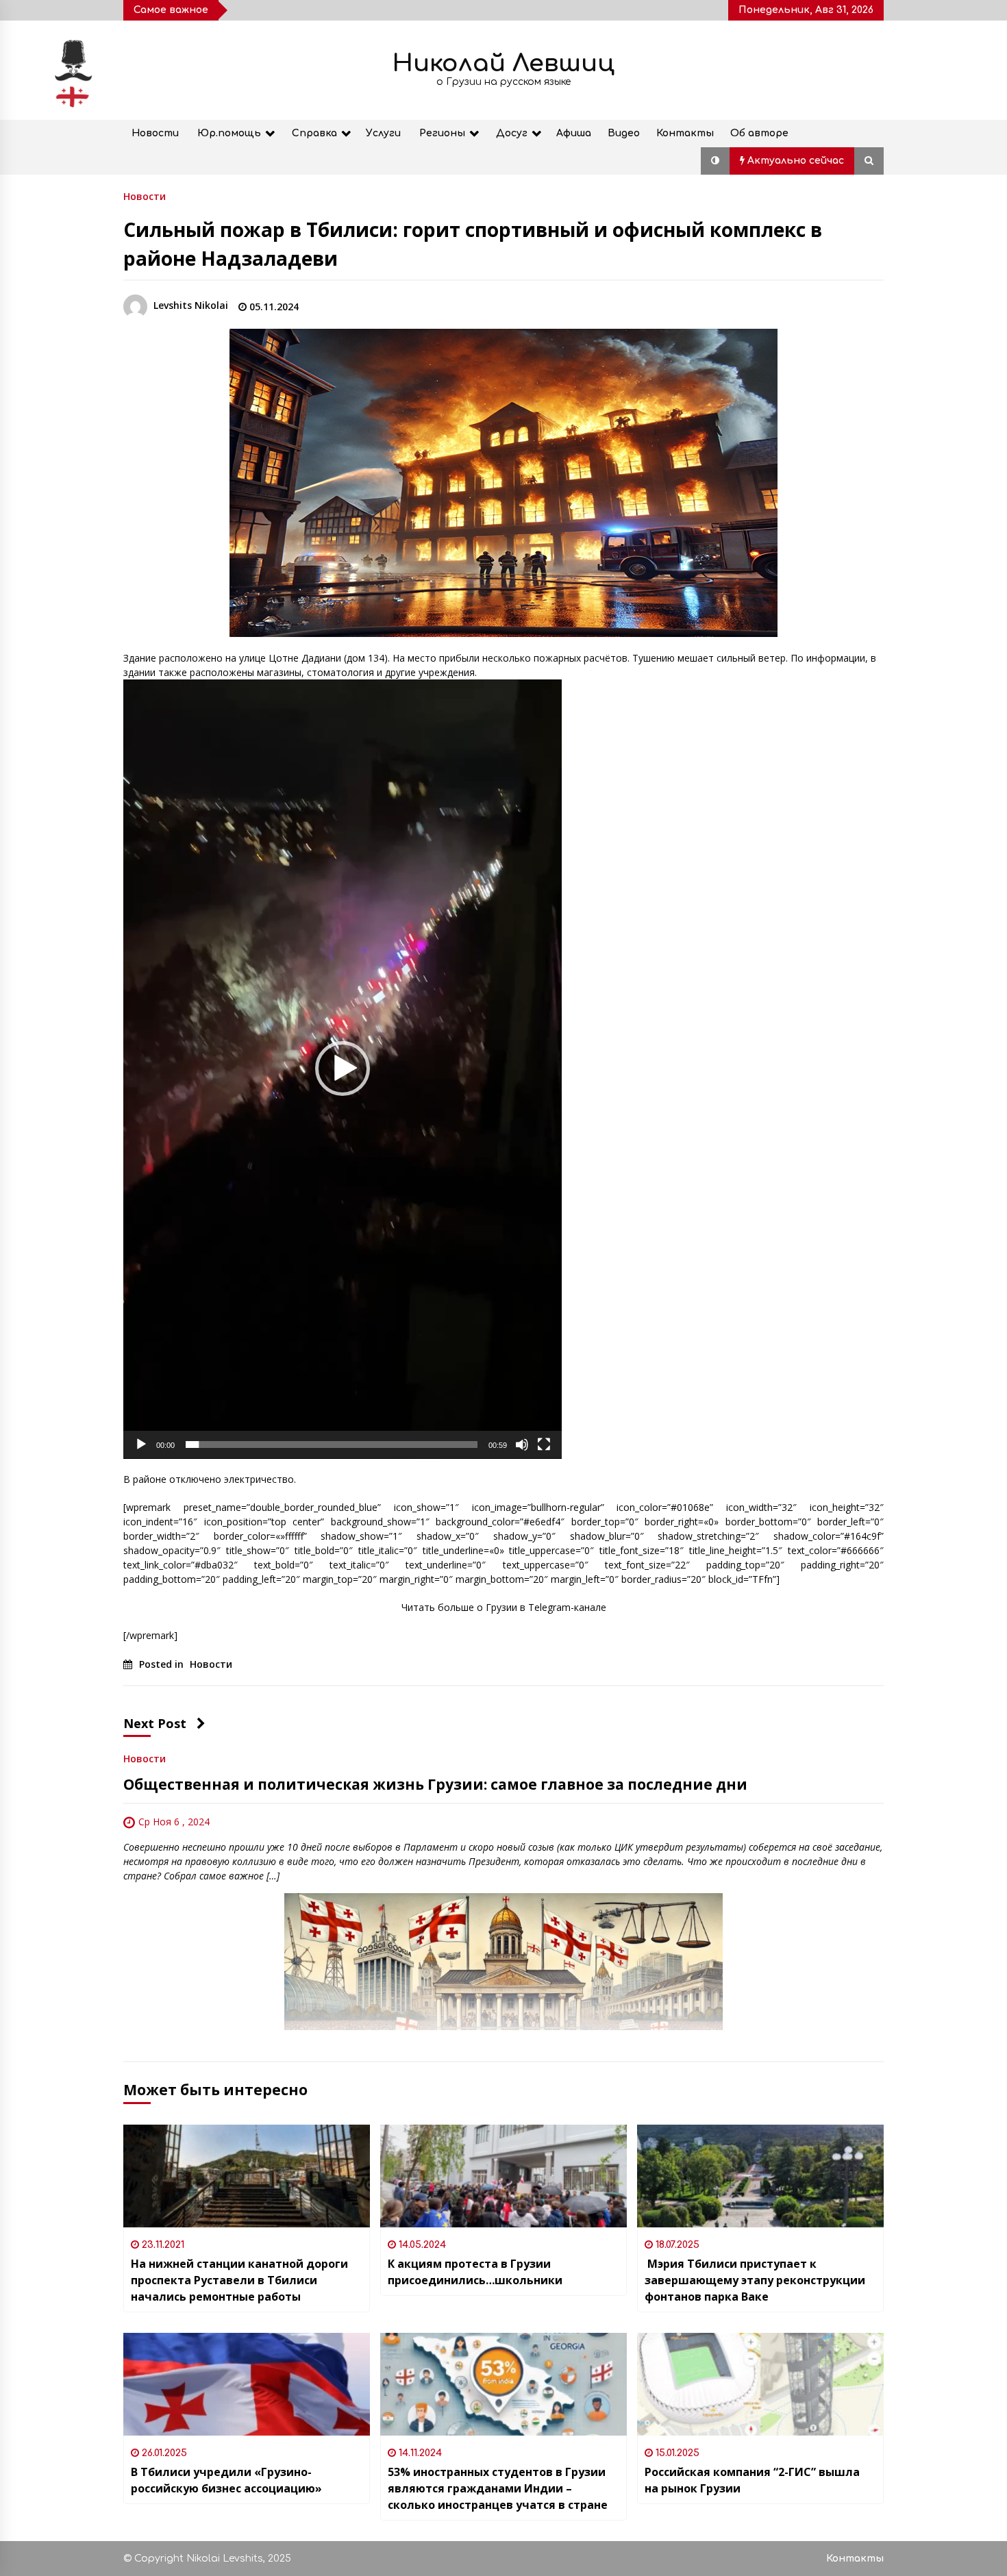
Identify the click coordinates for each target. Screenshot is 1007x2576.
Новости (155, 133)
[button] (715, 161)
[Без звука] (522, 1445)
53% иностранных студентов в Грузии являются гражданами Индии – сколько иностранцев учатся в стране (498, 2488)
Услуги (383, 133)
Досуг (512, 133)
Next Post (155, 1723)
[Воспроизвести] (141, 1445)
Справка (314, 133)
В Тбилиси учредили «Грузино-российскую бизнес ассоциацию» (226, 2480)
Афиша (574, 133)
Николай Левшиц (503, 63)
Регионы (442, 133)
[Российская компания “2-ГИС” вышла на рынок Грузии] (760, 2384)
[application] (343, 1069)
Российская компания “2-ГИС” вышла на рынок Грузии (752, 2480)
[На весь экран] (544, 1445)
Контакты (685, 133)
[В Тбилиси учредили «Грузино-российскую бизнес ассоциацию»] (247, 2384)
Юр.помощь (229, 133)
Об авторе (759, 133)
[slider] (332, 1445)
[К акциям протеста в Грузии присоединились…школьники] (503, 2176)
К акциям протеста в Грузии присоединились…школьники (475, 2272)
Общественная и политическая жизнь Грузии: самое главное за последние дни (435, 1784)
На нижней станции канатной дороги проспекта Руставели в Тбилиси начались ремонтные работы (239, 2280)
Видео (624, 133)
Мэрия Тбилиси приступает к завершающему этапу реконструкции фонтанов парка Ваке (755, 2280)
